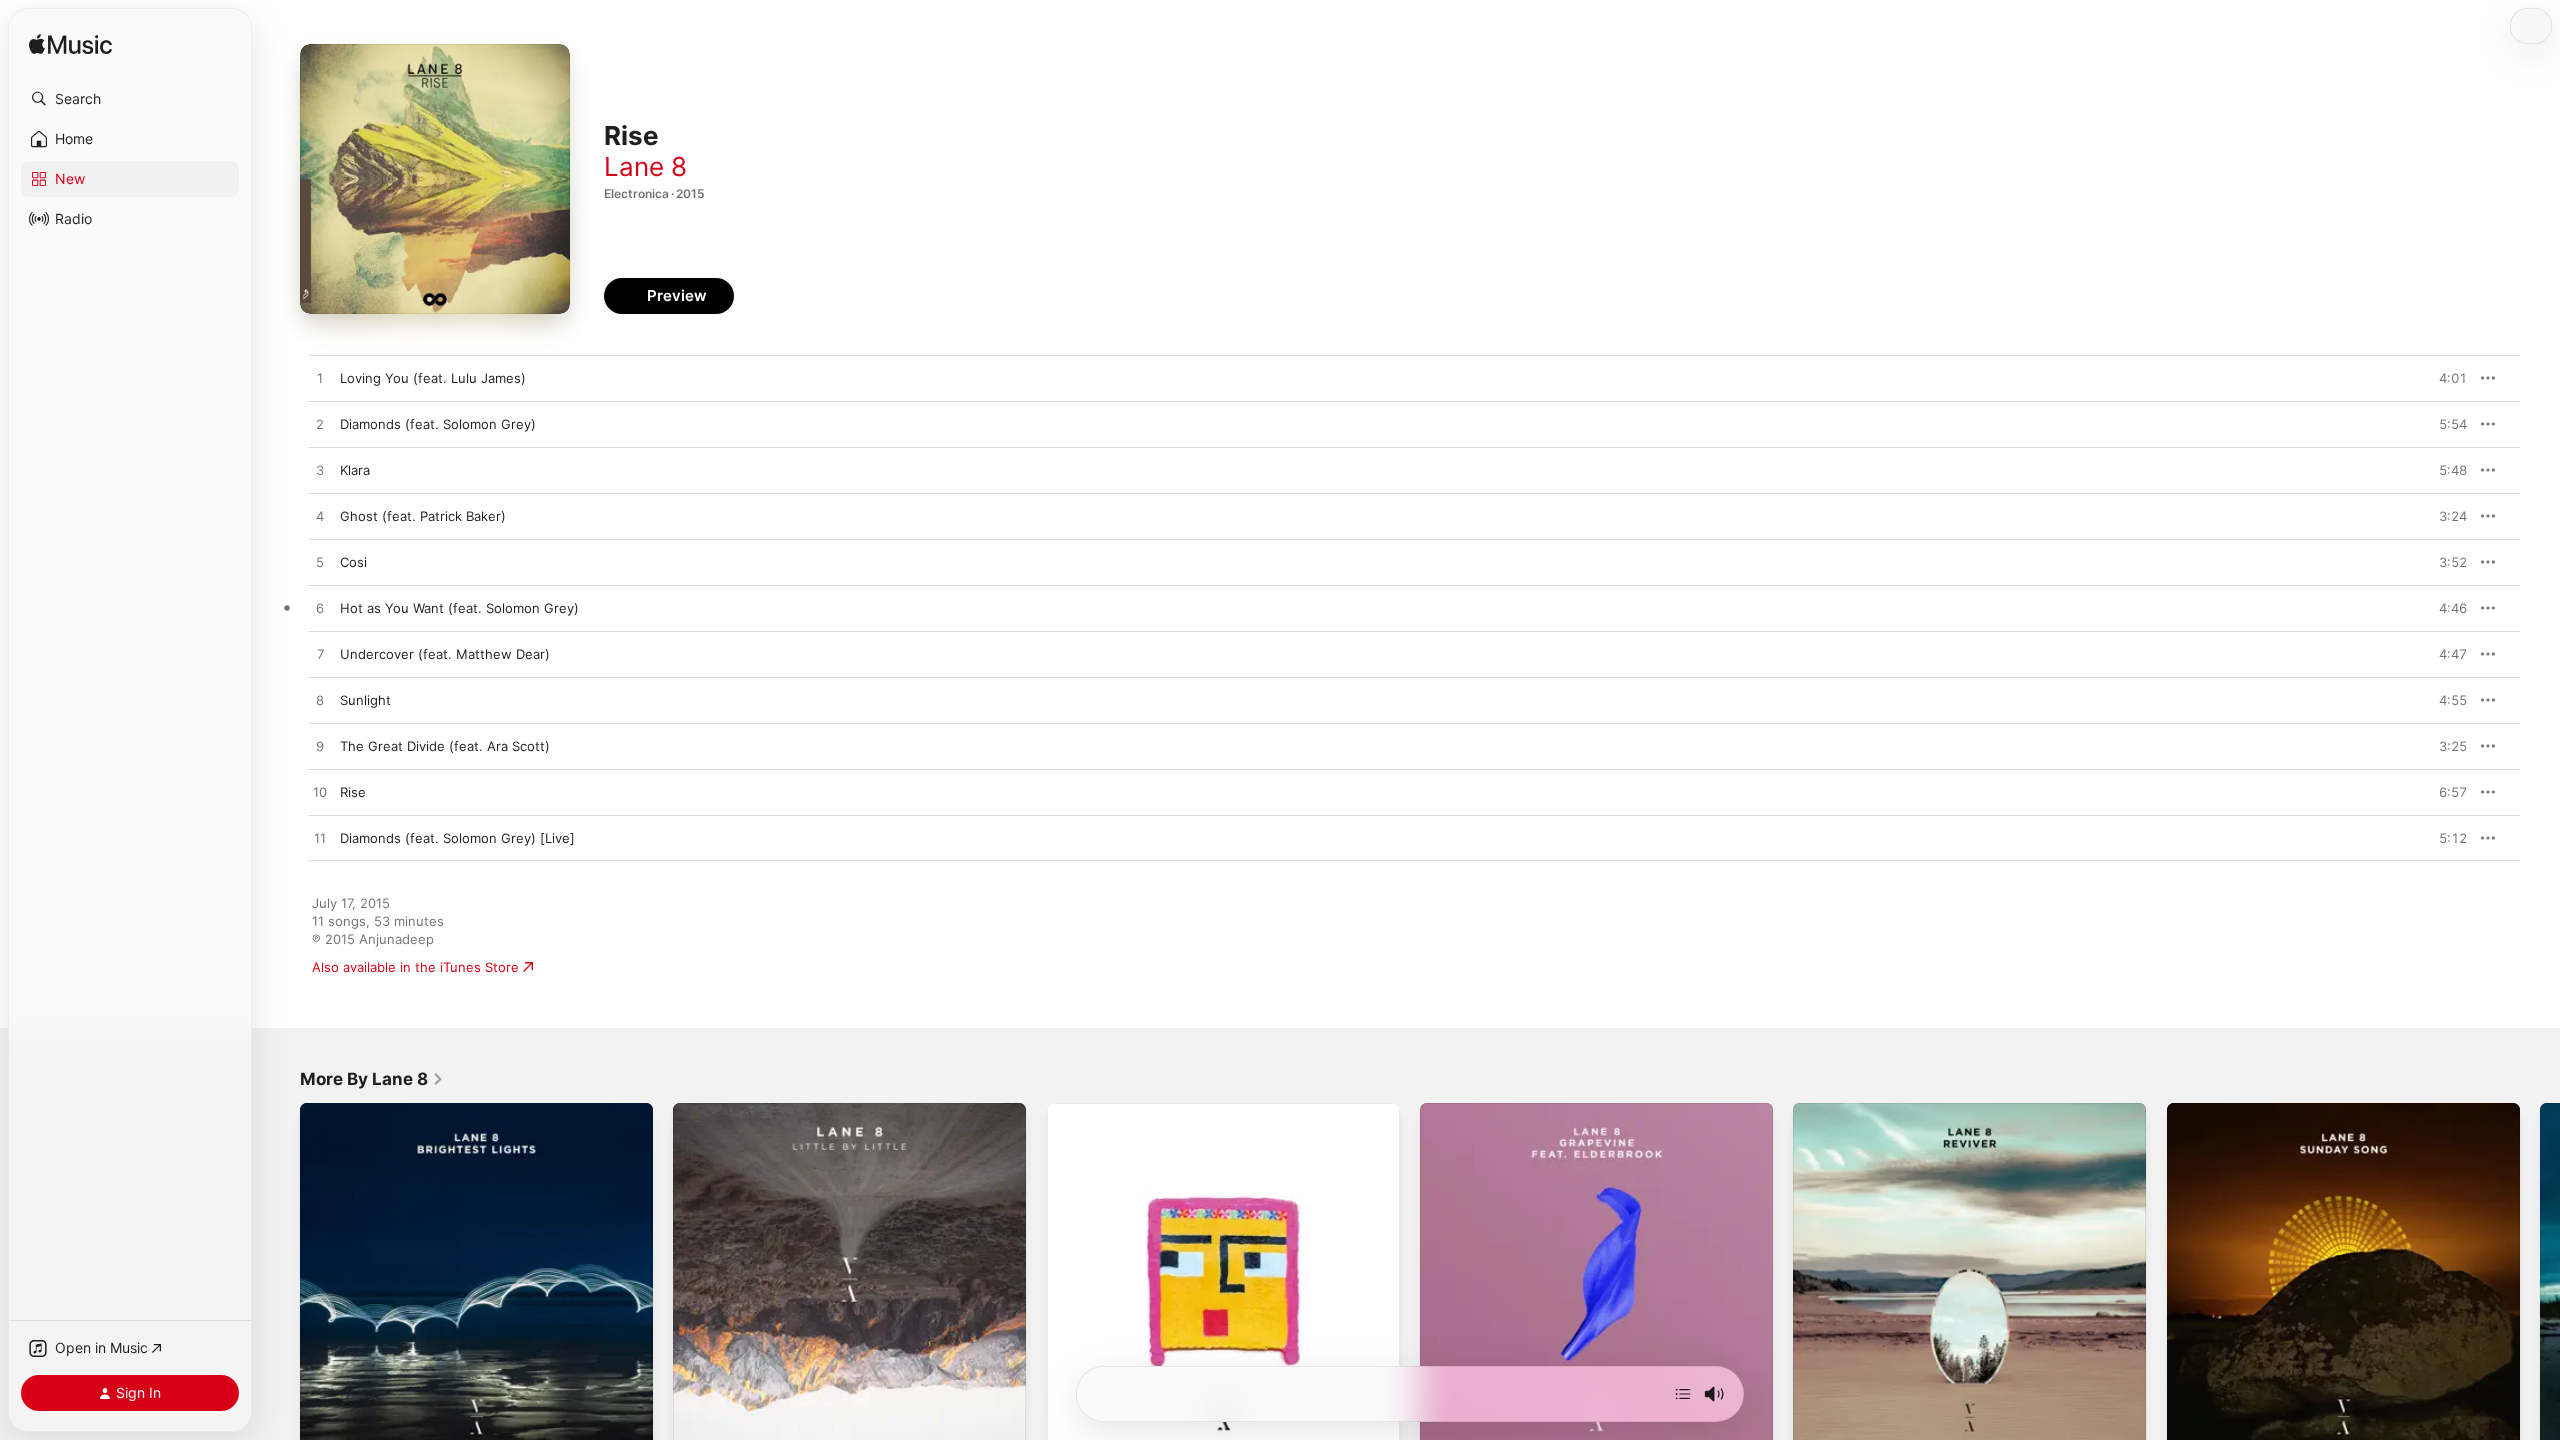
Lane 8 (645, 166)
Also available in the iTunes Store (415, 967)
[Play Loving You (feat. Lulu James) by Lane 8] (320, 379)
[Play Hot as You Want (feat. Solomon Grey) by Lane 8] (320, 609)
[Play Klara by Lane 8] (320, 471)
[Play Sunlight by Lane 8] (320, 701)
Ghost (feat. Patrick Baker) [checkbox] (423, 516)
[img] (70, 45)
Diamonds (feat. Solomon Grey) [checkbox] (438, 424)
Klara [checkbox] (355, 470)
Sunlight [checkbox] (365, 700)
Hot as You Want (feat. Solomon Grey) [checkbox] (459, 608)
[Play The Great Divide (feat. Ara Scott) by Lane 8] (320, 747)
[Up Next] (1683, 1394)
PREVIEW (2445, 378)
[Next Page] (2540, 1280)
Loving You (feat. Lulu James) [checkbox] (433, 378)
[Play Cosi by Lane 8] (320, 563)
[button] (130, 99)
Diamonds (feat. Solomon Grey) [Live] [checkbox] (457, 838)
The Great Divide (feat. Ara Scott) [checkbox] (445, 746)
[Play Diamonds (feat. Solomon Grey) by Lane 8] (320, 425)
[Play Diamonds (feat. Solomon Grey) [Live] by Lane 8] (320, 839)
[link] (372, 1079)
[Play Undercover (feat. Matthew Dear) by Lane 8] (320, 655)
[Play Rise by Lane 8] (320, 793)
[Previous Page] (280, 1280)
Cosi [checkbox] (353, 562)
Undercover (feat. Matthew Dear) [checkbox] (445, 654)
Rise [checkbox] (353, 792)
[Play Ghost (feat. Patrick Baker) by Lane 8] (320, 517)
